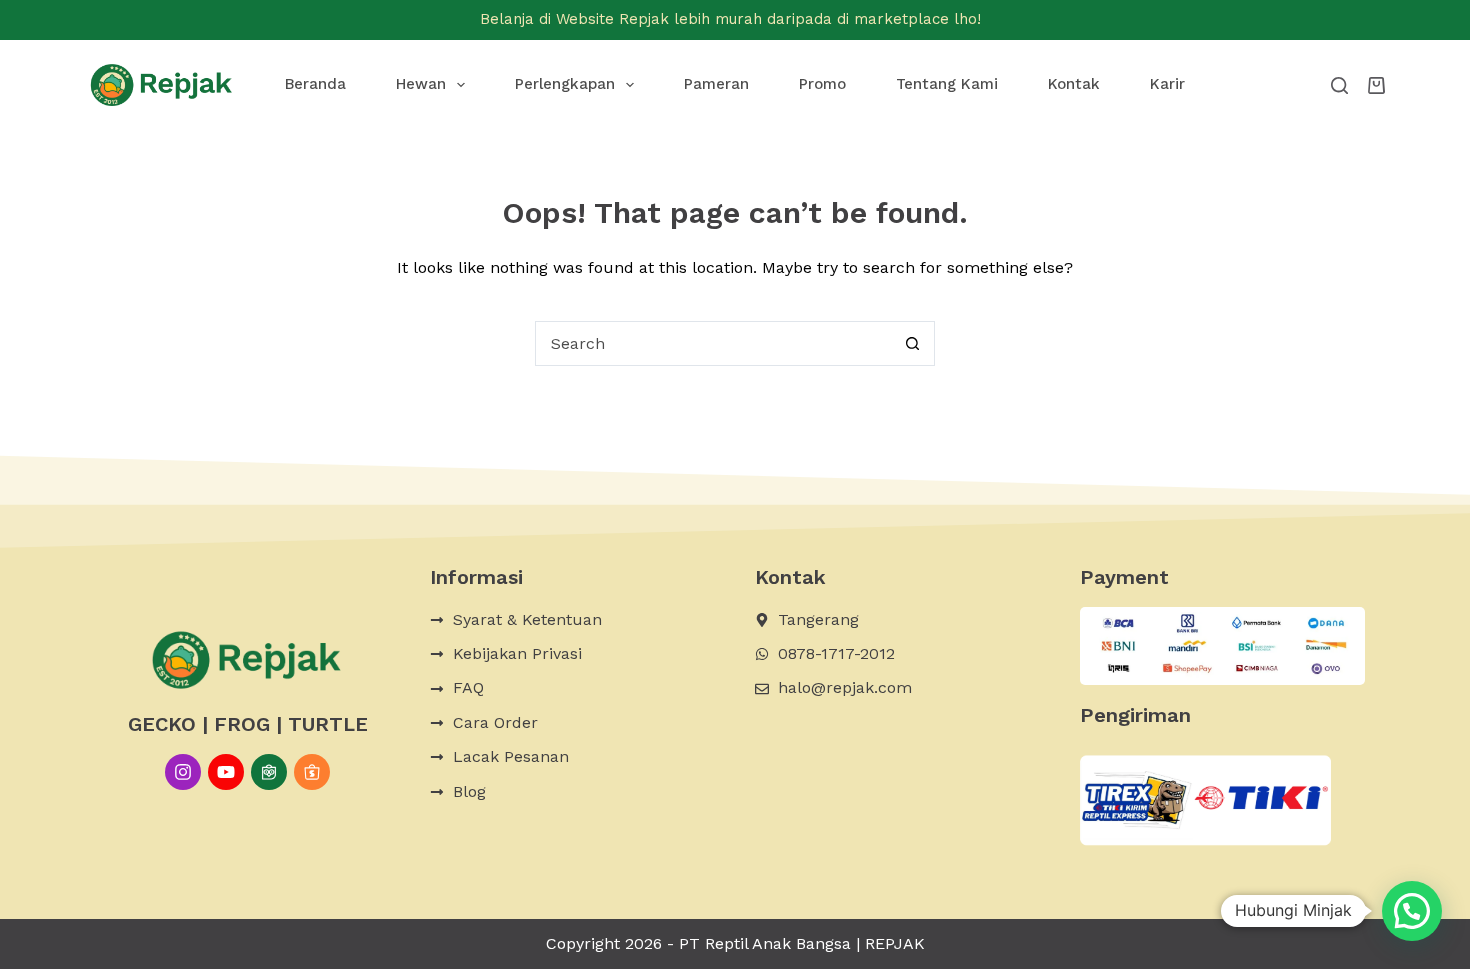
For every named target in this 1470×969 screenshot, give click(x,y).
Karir (1167, 84)
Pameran (716, 84)
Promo (822, 84)
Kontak (1074, 84)
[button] (1412, 911)
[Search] (1339, 85)
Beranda (315, 84)
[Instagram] (183, 772)
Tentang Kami (947, 84)
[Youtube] (226, 772)
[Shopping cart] (1376, 85)
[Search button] (912, 343)
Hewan (421, 84)
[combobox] (713, 343)
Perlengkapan (565, 84)
